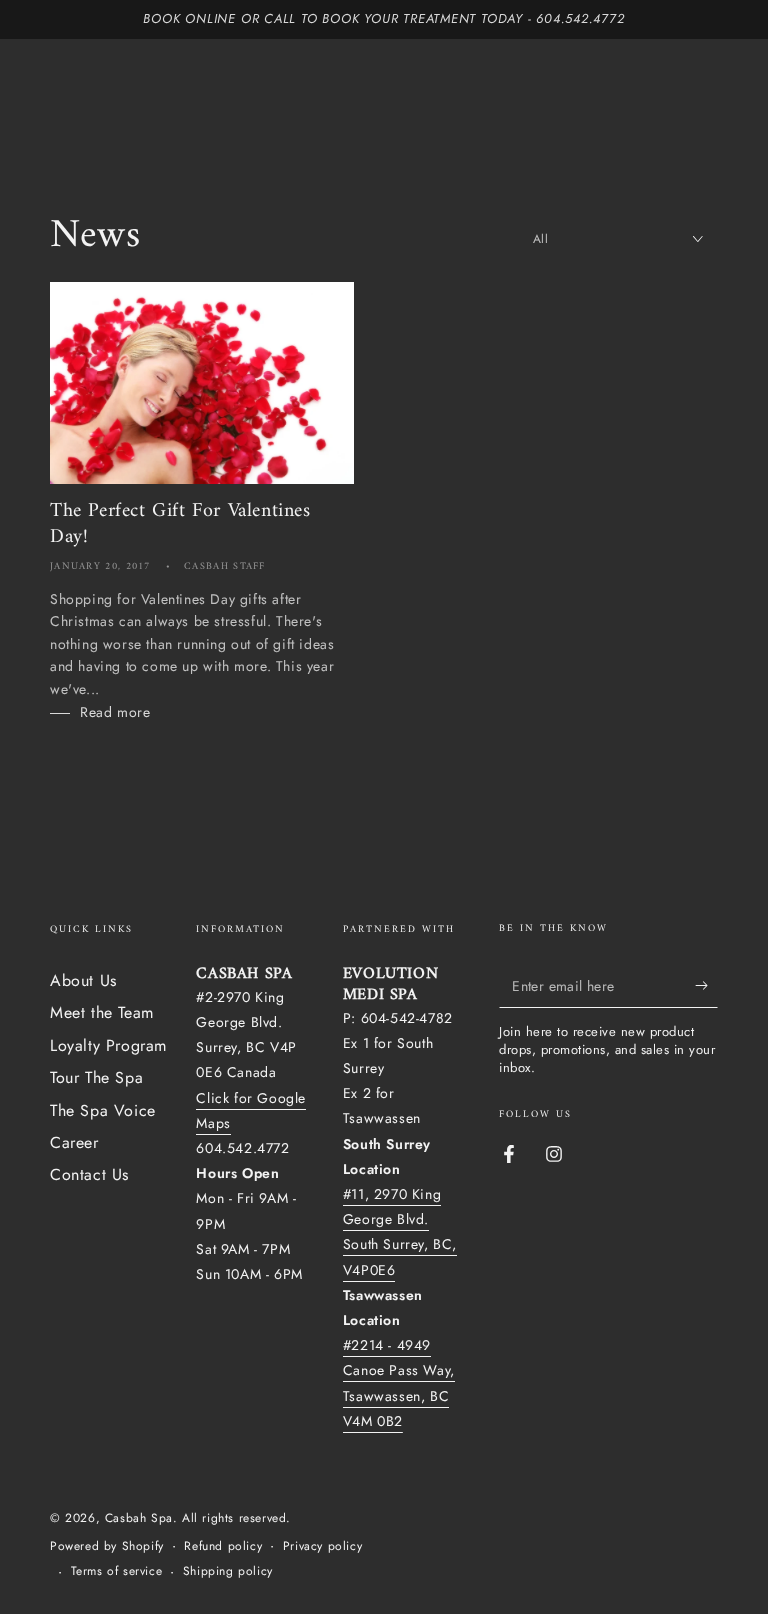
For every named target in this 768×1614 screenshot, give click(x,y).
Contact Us (89, 1174)
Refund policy (223, 1546)
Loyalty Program (108, 1045)
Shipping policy (228, 1571)
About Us (83, 980)
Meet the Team (102, 1012)
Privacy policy (322, 1546)
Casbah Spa (139, 1518)
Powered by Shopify (107, 1546)
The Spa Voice (103, 1110)
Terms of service (117, 1571)
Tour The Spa (96, 1077)
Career (74, 1142)
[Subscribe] (706, 985)
